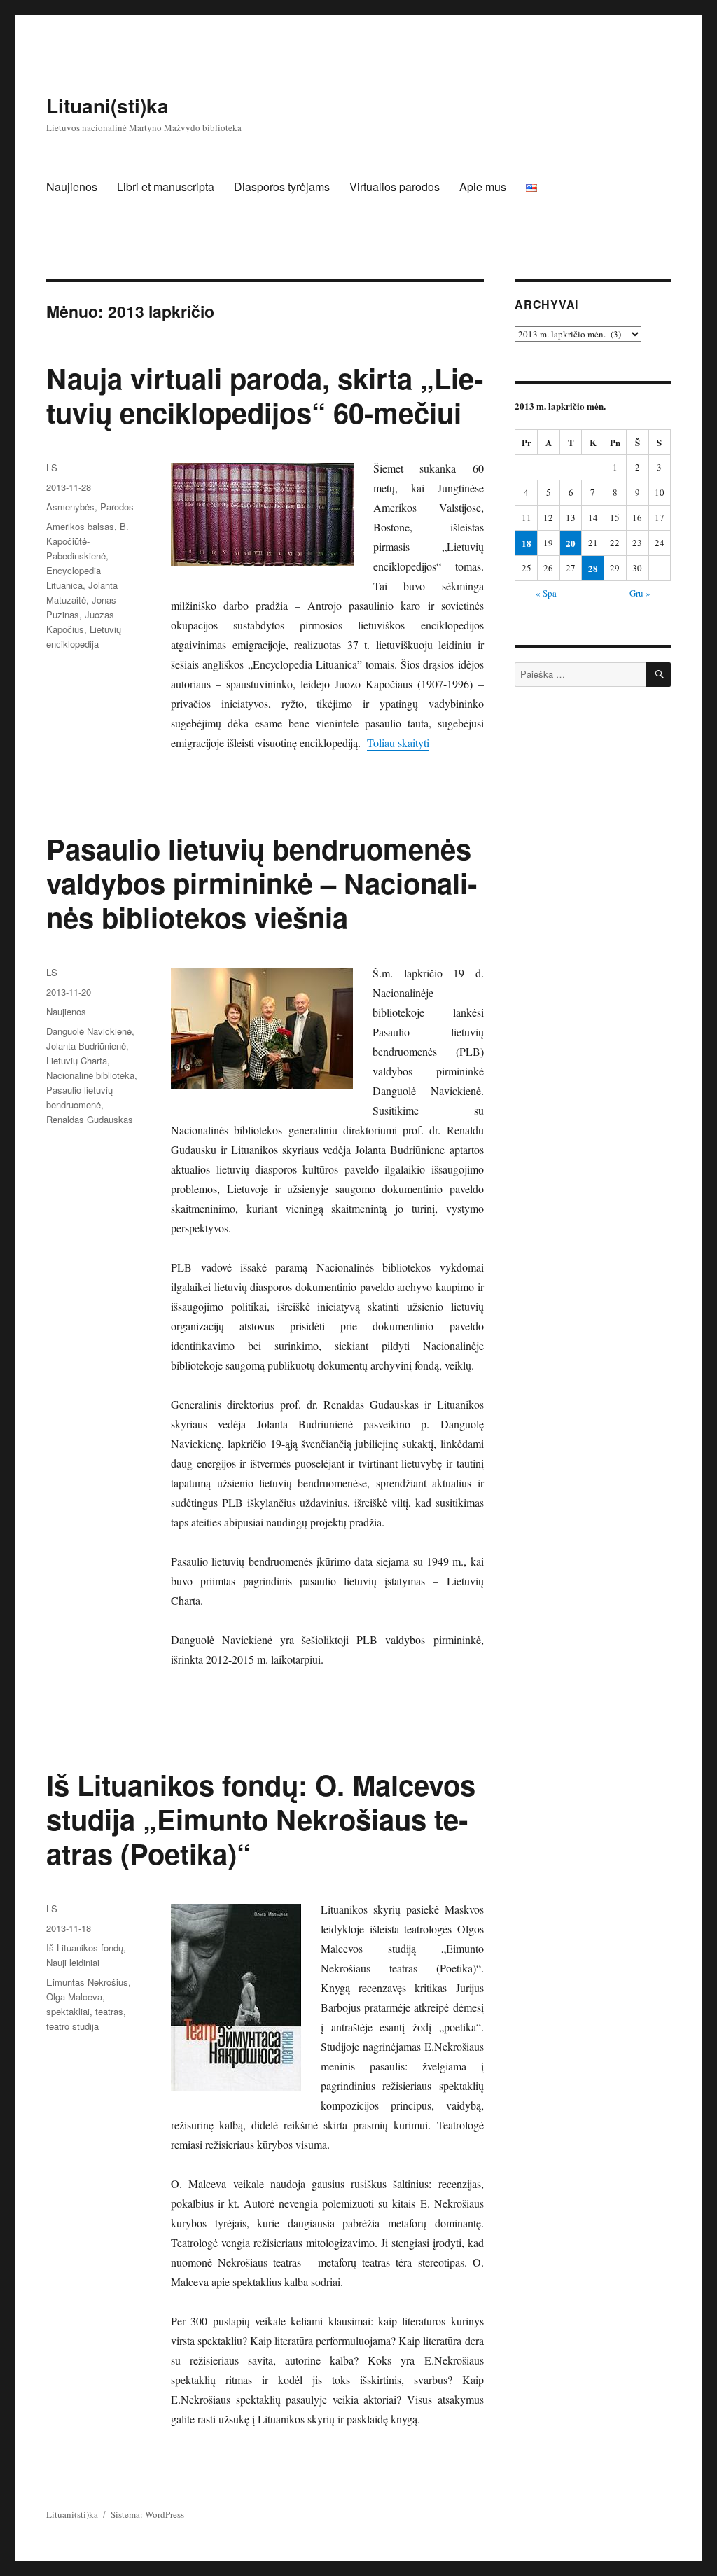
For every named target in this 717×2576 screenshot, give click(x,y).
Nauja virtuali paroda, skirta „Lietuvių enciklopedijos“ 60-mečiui (265, 395)
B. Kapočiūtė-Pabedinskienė (88, 541)
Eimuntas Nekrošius (87, 1982)
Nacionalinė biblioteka (90, 1075)
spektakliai (68, 2011)
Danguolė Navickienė (89, 1031)
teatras (109, 2011)
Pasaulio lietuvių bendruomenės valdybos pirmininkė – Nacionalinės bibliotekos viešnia (262, 883)
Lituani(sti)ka (107, 105)
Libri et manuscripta (166, 187)
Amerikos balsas (80, 526)
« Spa (546, 593)
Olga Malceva (74, 1997)
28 (593, 568)
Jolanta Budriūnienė (86, 1046)
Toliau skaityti (398, 743)
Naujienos (72, 187)
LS (52, 467)
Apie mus (483, 187)
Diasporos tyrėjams (282, 187)
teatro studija (72, 2026)
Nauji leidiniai (73, 1962)
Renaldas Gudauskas (90, 1119)
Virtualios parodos (395, 187)
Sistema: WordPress (147, 2514)
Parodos (117, 507)
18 (527, 543)
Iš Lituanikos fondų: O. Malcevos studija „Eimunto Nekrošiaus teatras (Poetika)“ (261, 1819)
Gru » (640, 593)
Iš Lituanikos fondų (85, 1948)
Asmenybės (70, 507)
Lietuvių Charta (77, 1060)
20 (571, 543)
